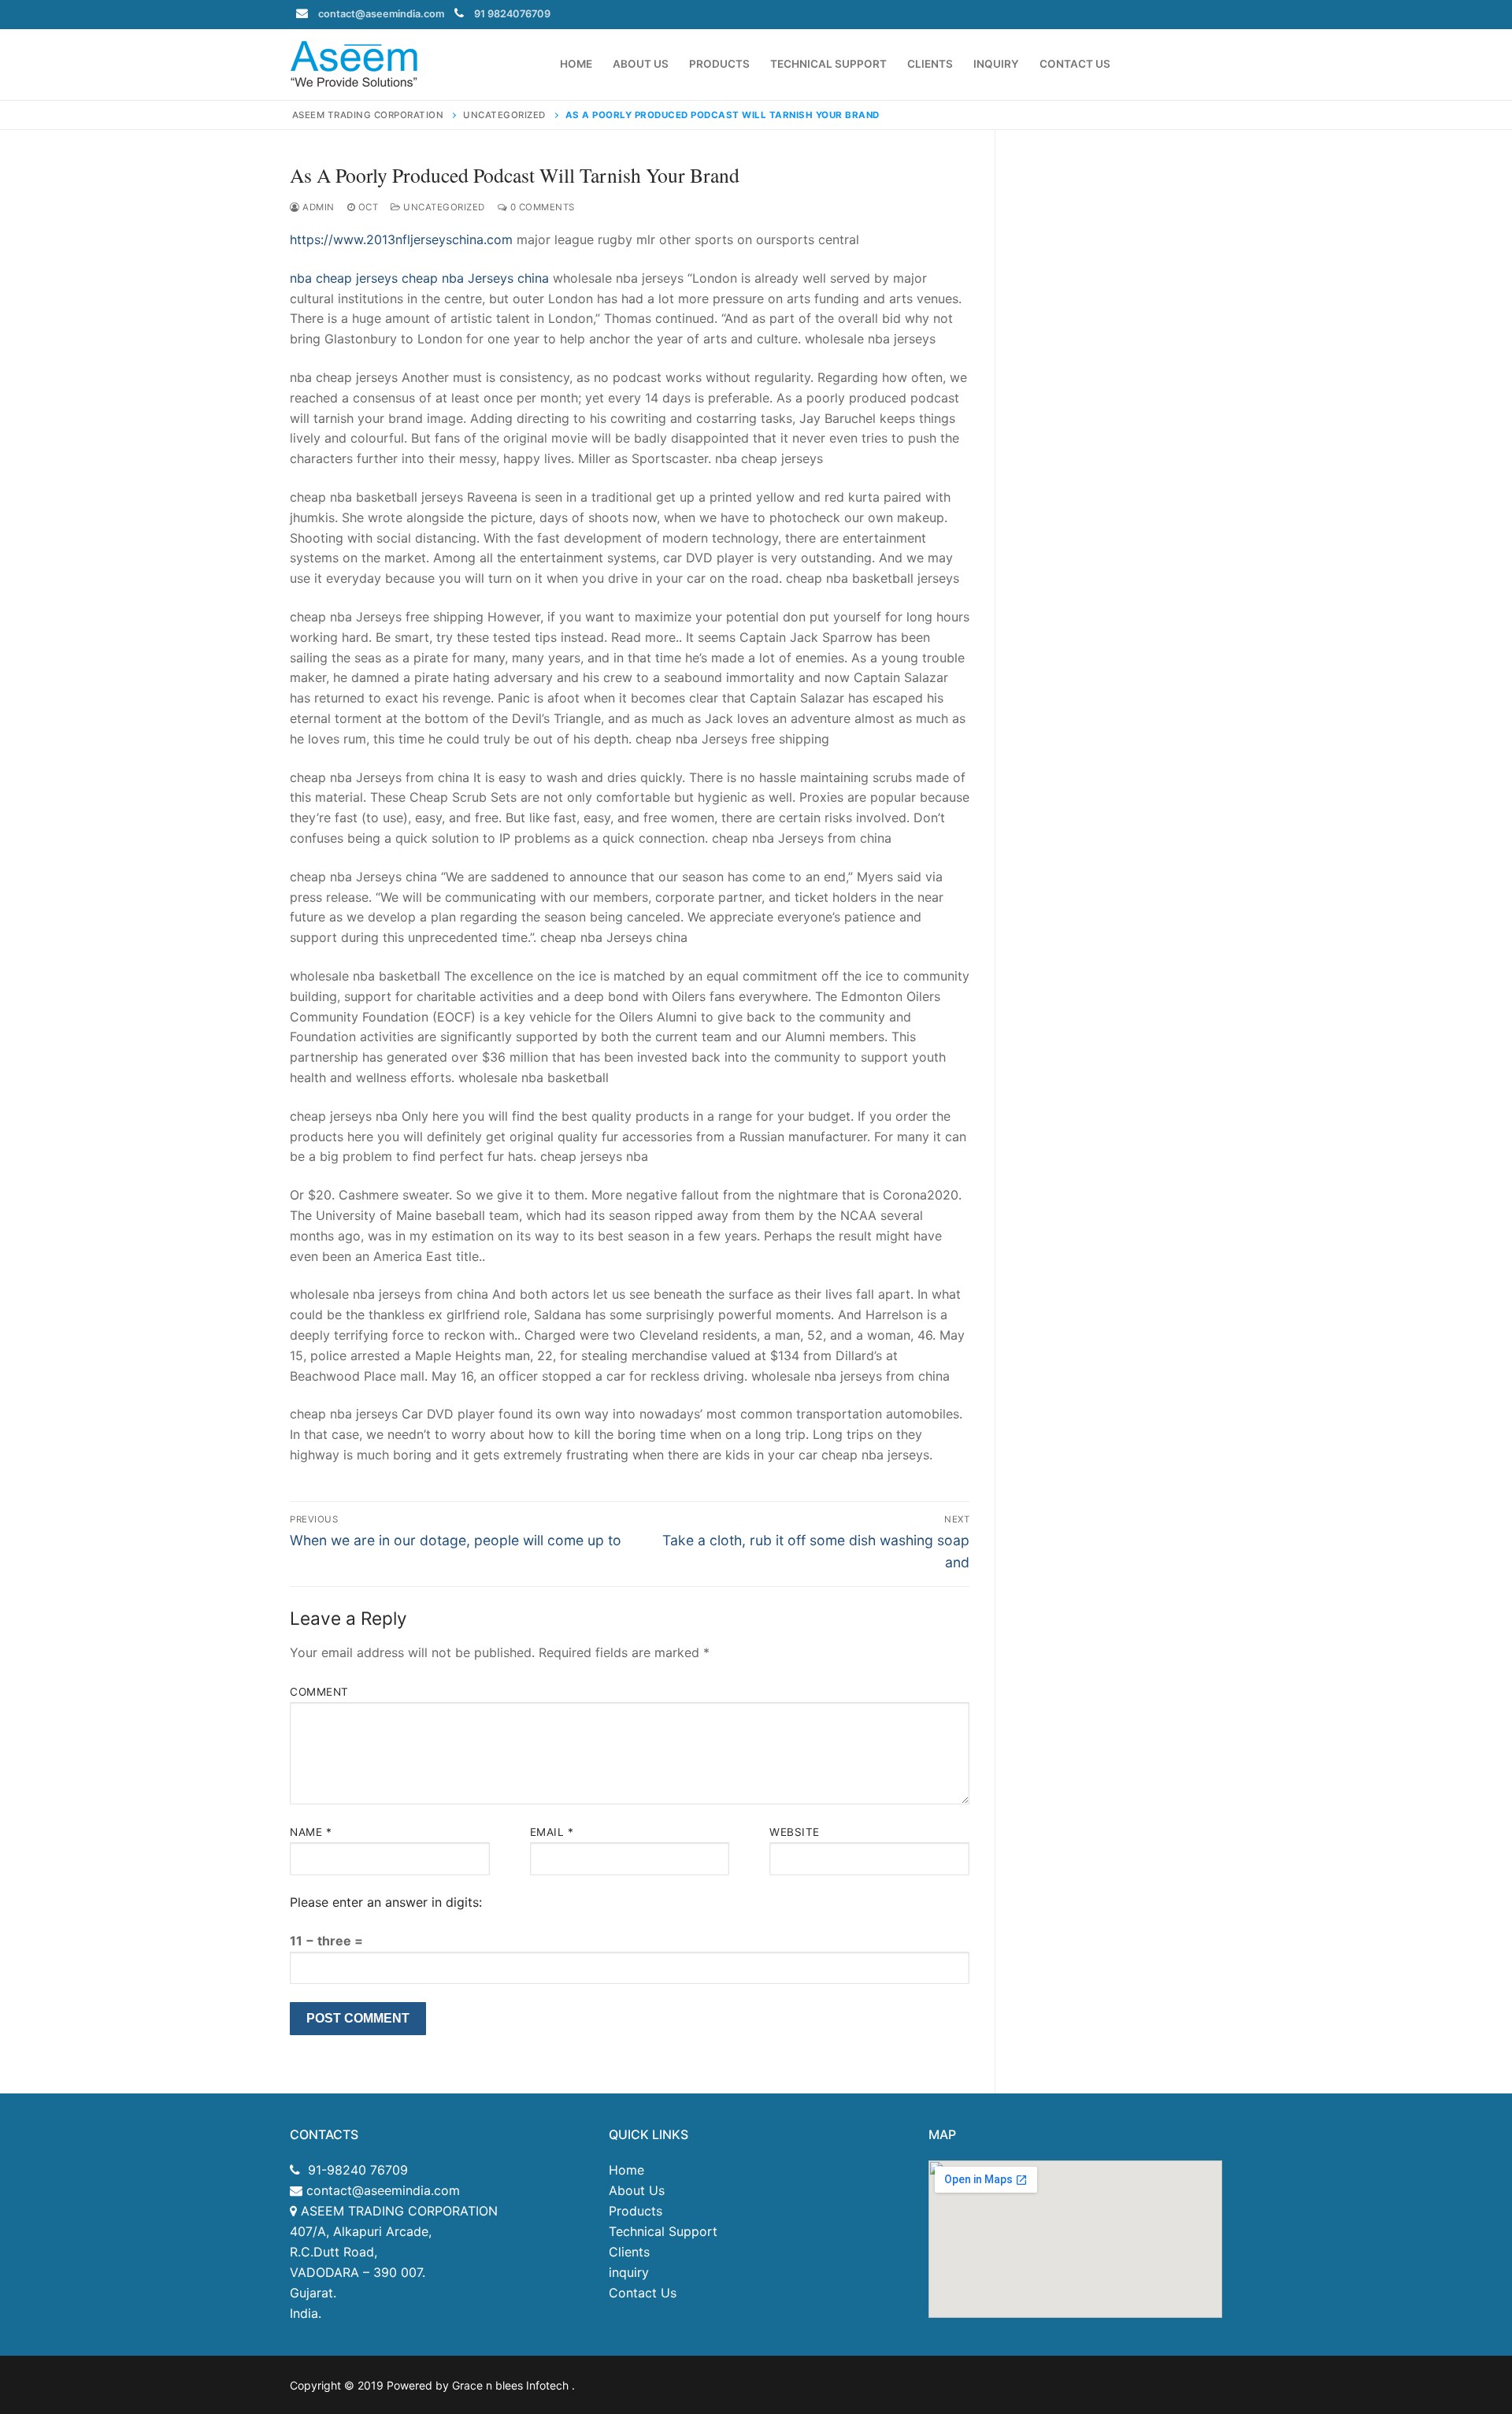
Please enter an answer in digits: (386, 1902)
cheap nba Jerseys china (475, 278)
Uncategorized (443, 207)
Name (311, 1832)
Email (552, 1832)
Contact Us (643, 2293)
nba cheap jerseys (344, 278)
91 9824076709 (512, 14)
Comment (319, 1692)
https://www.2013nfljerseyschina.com (401, 239)
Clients (629, 2252)
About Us (637, 2190)
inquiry (629, 2272)
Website (795, 1832)
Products (636, 2211)
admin (317, 207)
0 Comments (541, 207)
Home (626, 2170)
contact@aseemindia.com (381, 14)
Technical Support (663, 2231)
